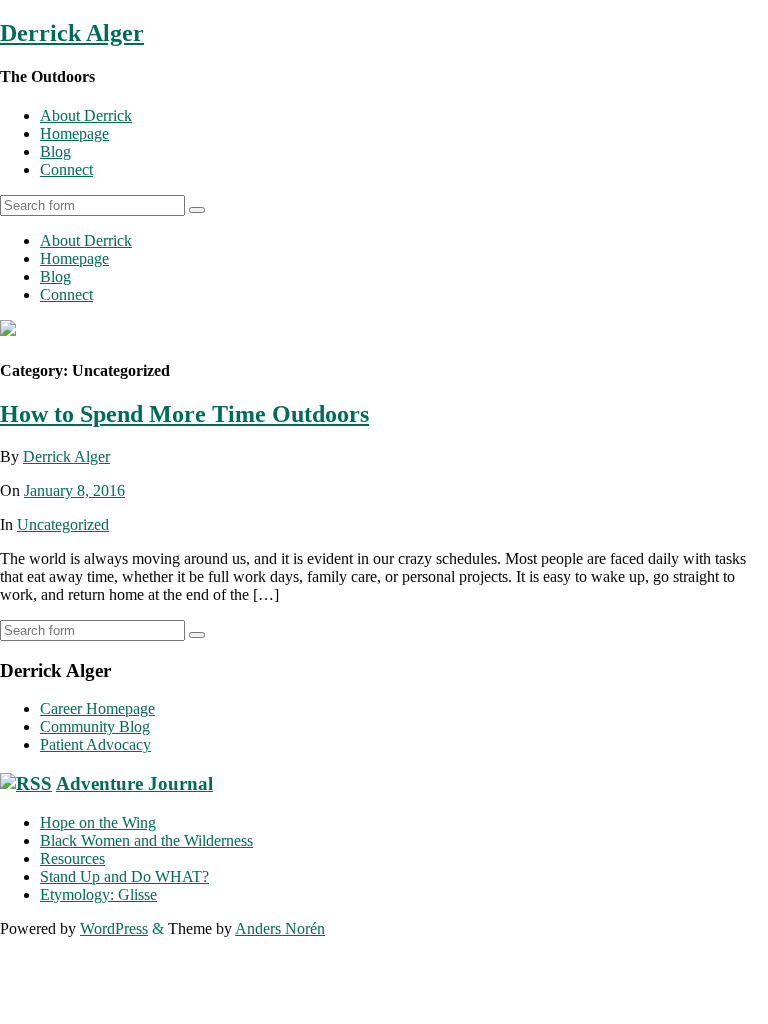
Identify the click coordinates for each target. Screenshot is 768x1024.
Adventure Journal (134, 783)
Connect (66, 169)
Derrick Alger (72, 33)
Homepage (74, 133)
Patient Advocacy (95, 744)
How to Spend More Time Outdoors (184, 414)
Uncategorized (63, 524)
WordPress (114, 928)
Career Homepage (97, 708)
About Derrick (86, 115)
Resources (72, 858)
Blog (55, 151)
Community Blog (95, 726)
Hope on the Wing (98, 822)
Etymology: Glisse (98, 894)
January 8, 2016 (74, 490)
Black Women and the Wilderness (146, 840)
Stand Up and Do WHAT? (124, 876)
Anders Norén (280, 928)
